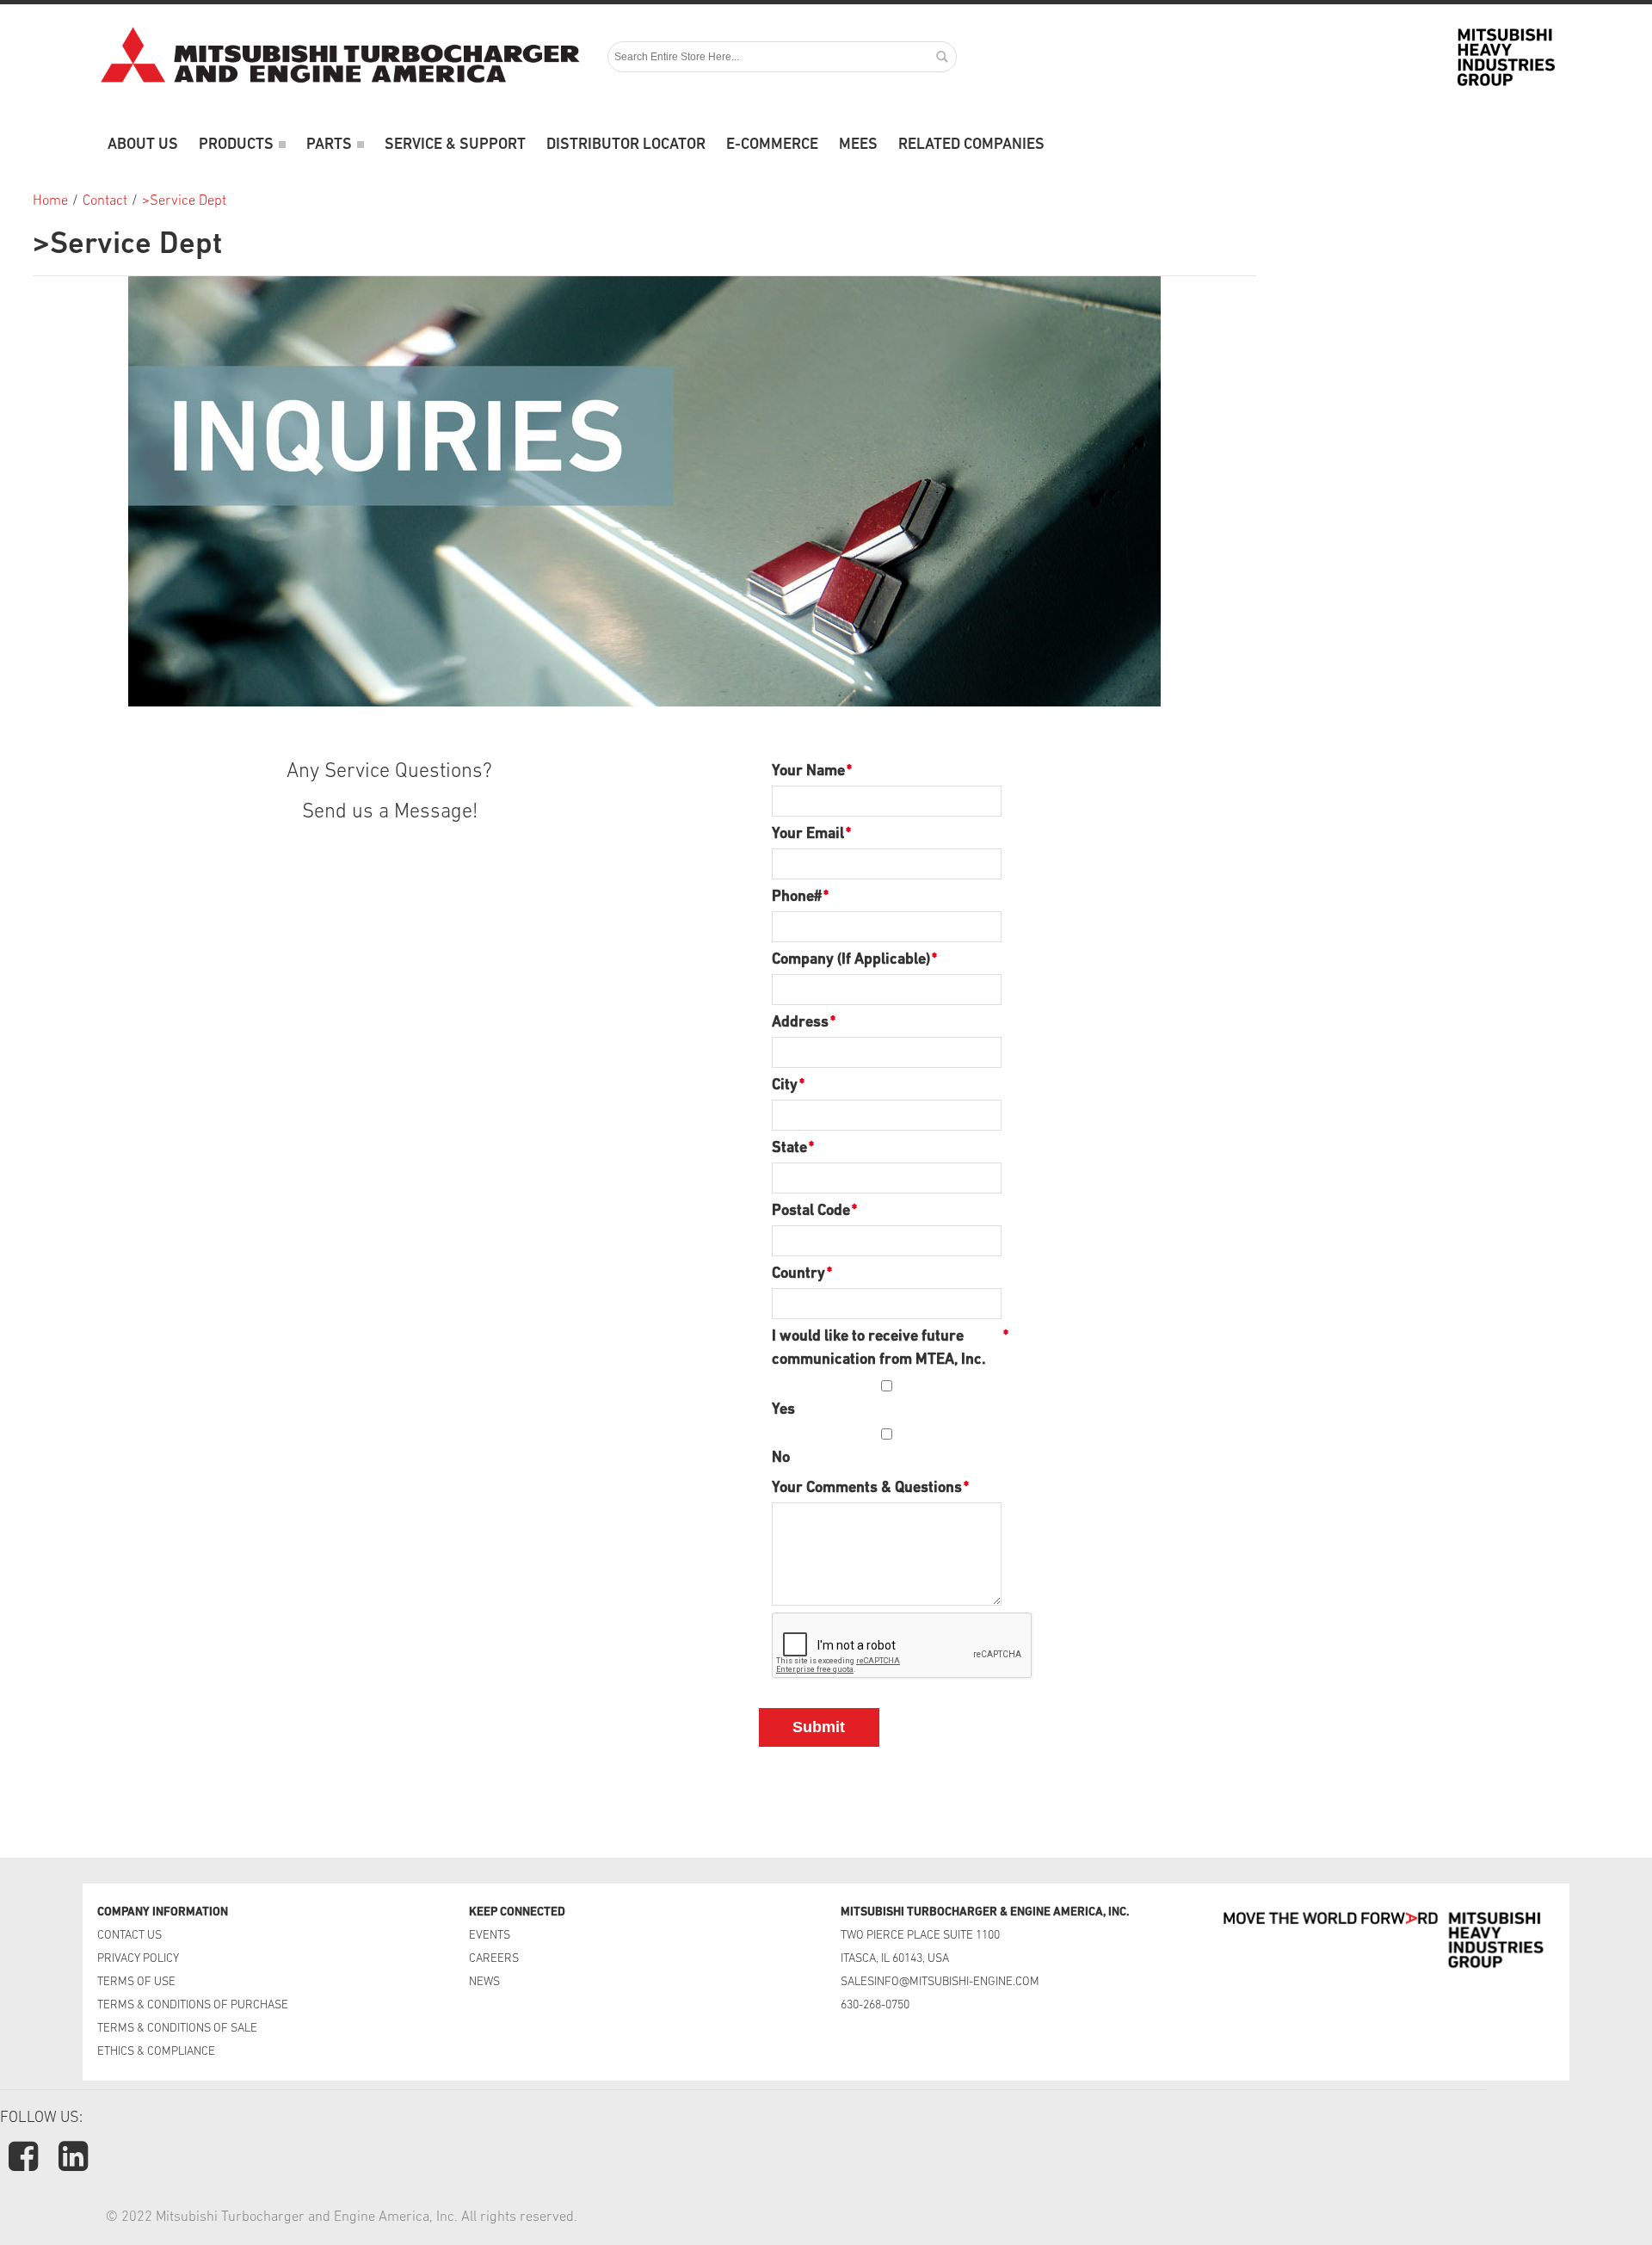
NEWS (484, 1982)
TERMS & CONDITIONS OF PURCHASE (193, 2005)
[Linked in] (73, 2165)
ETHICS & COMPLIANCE (156, 2052)
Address (800, 1023)
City (785, 1086)
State (789, 1149)
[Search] (941, 57)
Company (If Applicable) (851, 960)
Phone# (797, 897)
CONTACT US (131, 1936)
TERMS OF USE (136, 1982)
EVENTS (491, 1936)
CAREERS (494, 1959)
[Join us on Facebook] (25, 2165)
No (781, 1459)
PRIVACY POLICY (138, 1959)
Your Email (808, 835)
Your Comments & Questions (867, 1489)
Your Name (808, 772)
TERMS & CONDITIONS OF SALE (177, 2029)
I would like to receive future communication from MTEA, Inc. (887, 1349)
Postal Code (811, 1212)
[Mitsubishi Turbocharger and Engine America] (340, 57)
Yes (783, 1410)
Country (798, 1274)
